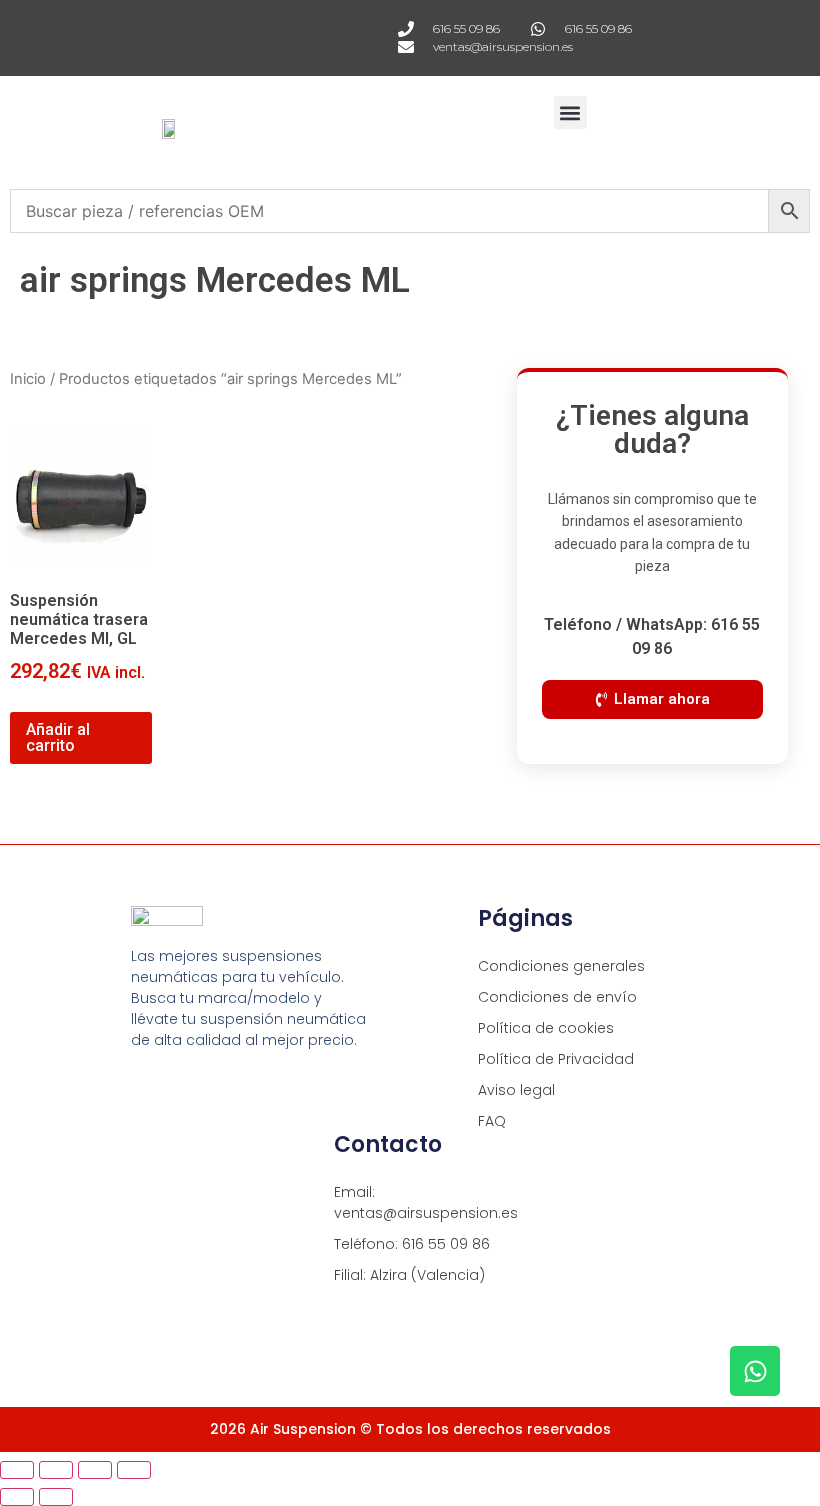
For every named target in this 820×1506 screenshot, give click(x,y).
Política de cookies (546, 1028)
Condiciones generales (561, 966)
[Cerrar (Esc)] (134, 1470)
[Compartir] (95, 1470)
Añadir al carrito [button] (58, 737)
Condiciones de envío (557, 997)
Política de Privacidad (556, 1059)
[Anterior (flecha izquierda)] (17, 1497)
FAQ (492, 1121)
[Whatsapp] (755, 1371)
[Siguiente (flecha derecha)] (56, 1497)
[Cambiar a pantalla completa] (56, 1470)
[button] (570, 112)
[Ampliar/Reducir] (17, 1470)
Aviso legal (516, 1090)
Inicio (28, 379)
